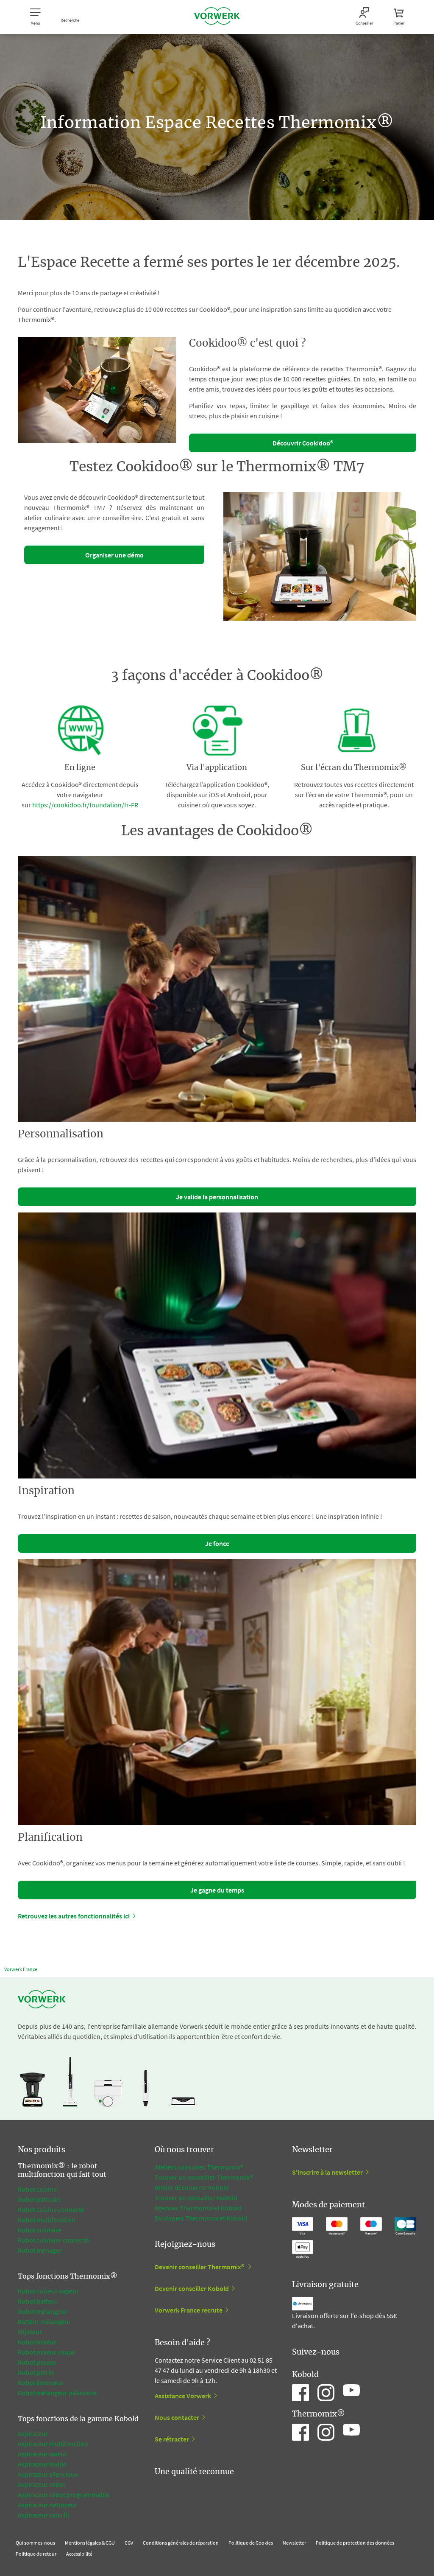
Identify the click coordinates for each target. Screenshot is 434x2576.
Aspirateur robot (42, 2484)
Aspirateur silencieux (48, 2474)
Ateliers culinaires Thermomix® (199, 2167)
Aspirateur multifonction (53, 2444)
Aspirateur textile (42, 2464)
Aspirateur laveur (42, 2454)
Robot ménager (40, 2250)
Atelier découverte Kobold (192, 2187)
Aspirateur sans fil (43, 2515)
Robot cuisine (37, 2189)
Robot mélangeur (43, 2311)
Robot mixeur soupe (47, 2352)
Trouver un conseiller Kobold (196, 2198)
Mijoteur (30, 2332)
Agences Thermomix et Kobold (198, 2208)
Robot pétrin (36, 2372)
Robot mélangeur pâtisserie (57, 2393)
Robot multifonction (47, 2220)
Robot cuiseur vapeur (48, 2291)
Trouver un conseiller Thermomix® (204, 2177)
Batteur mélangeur (45, 2321)
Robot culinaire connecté (53, 2240)
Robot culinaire (40, 2230)
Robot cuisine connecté (51, 2209)
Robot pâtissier (39, 2199)
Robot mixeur (37, 2342)
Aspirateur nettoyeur (47, 2505)
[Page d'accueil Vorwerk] (217, 17)
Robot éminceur (41, 2383)
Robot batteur (38, 2301)
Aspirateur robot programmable (64, 2495)
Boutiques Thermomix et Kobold (201, 2218)
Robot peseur (37, 2362)
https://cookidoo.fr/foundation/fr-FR (85, 805)
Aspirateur (33, 2433)
